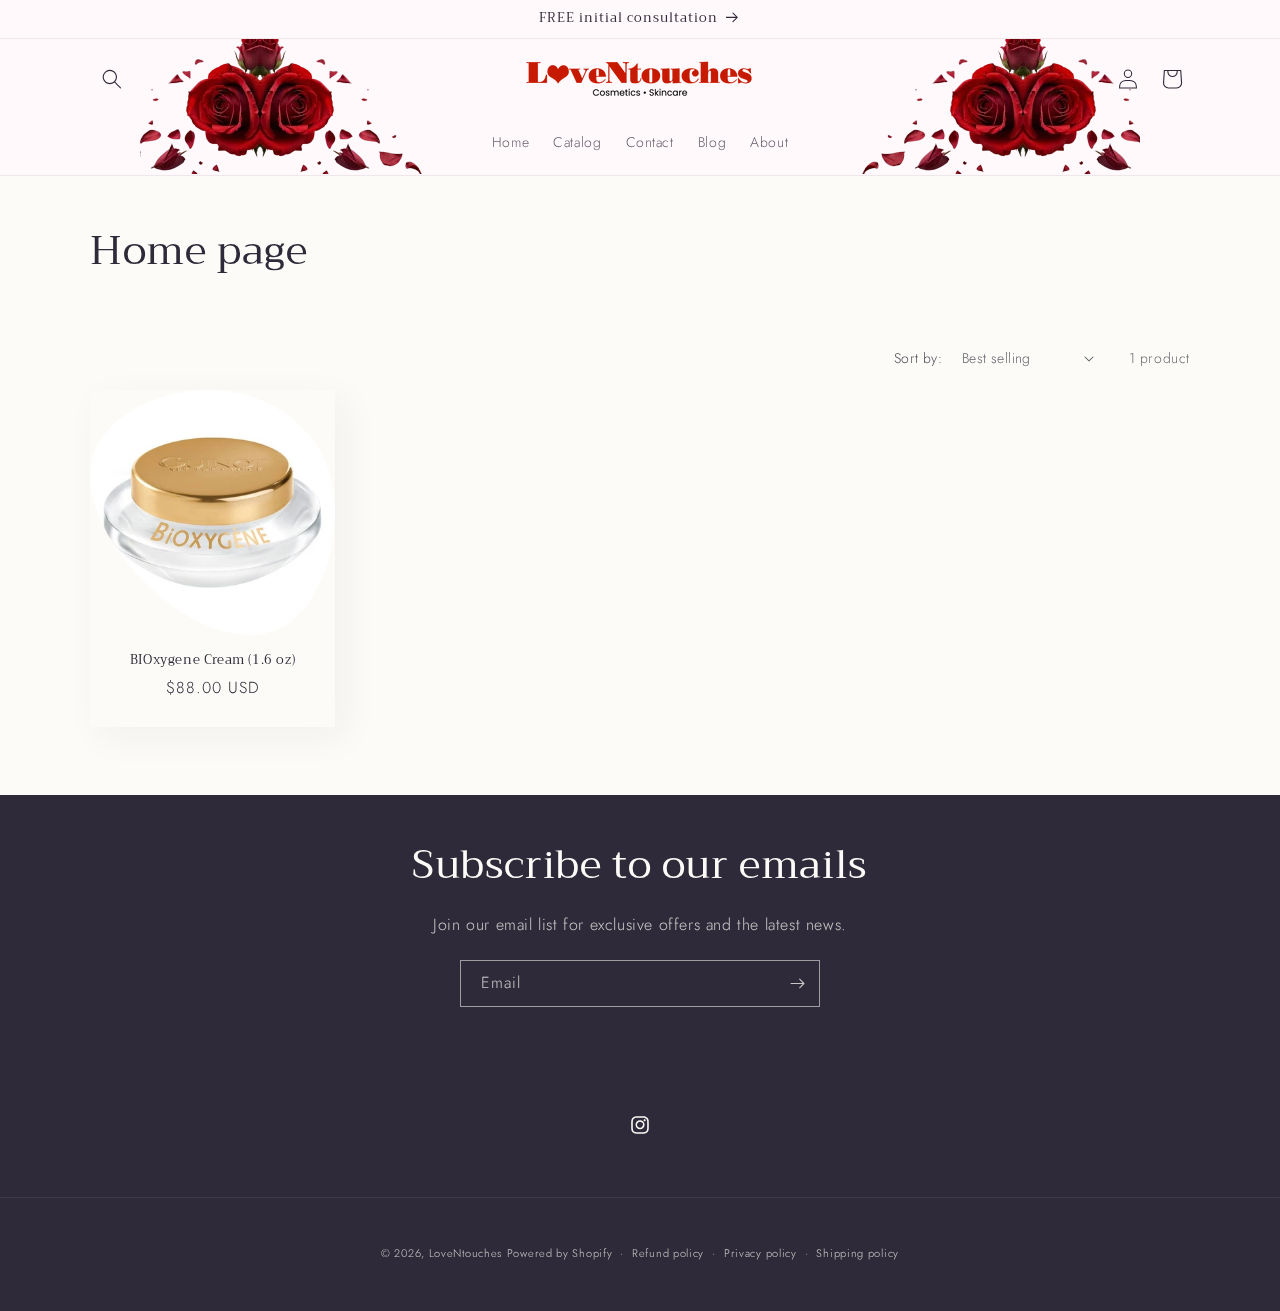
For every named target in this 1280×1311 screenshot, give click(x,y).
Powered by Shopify (560, 1253)
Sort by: (918, 358)
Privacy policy (760, 1252)
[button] (112, 79)
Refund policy (668, 1252)
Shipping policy (857, 1252)
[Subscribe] (797, 983)
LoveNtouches (465, 1253)
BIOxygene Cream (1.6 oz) (212, 660)
